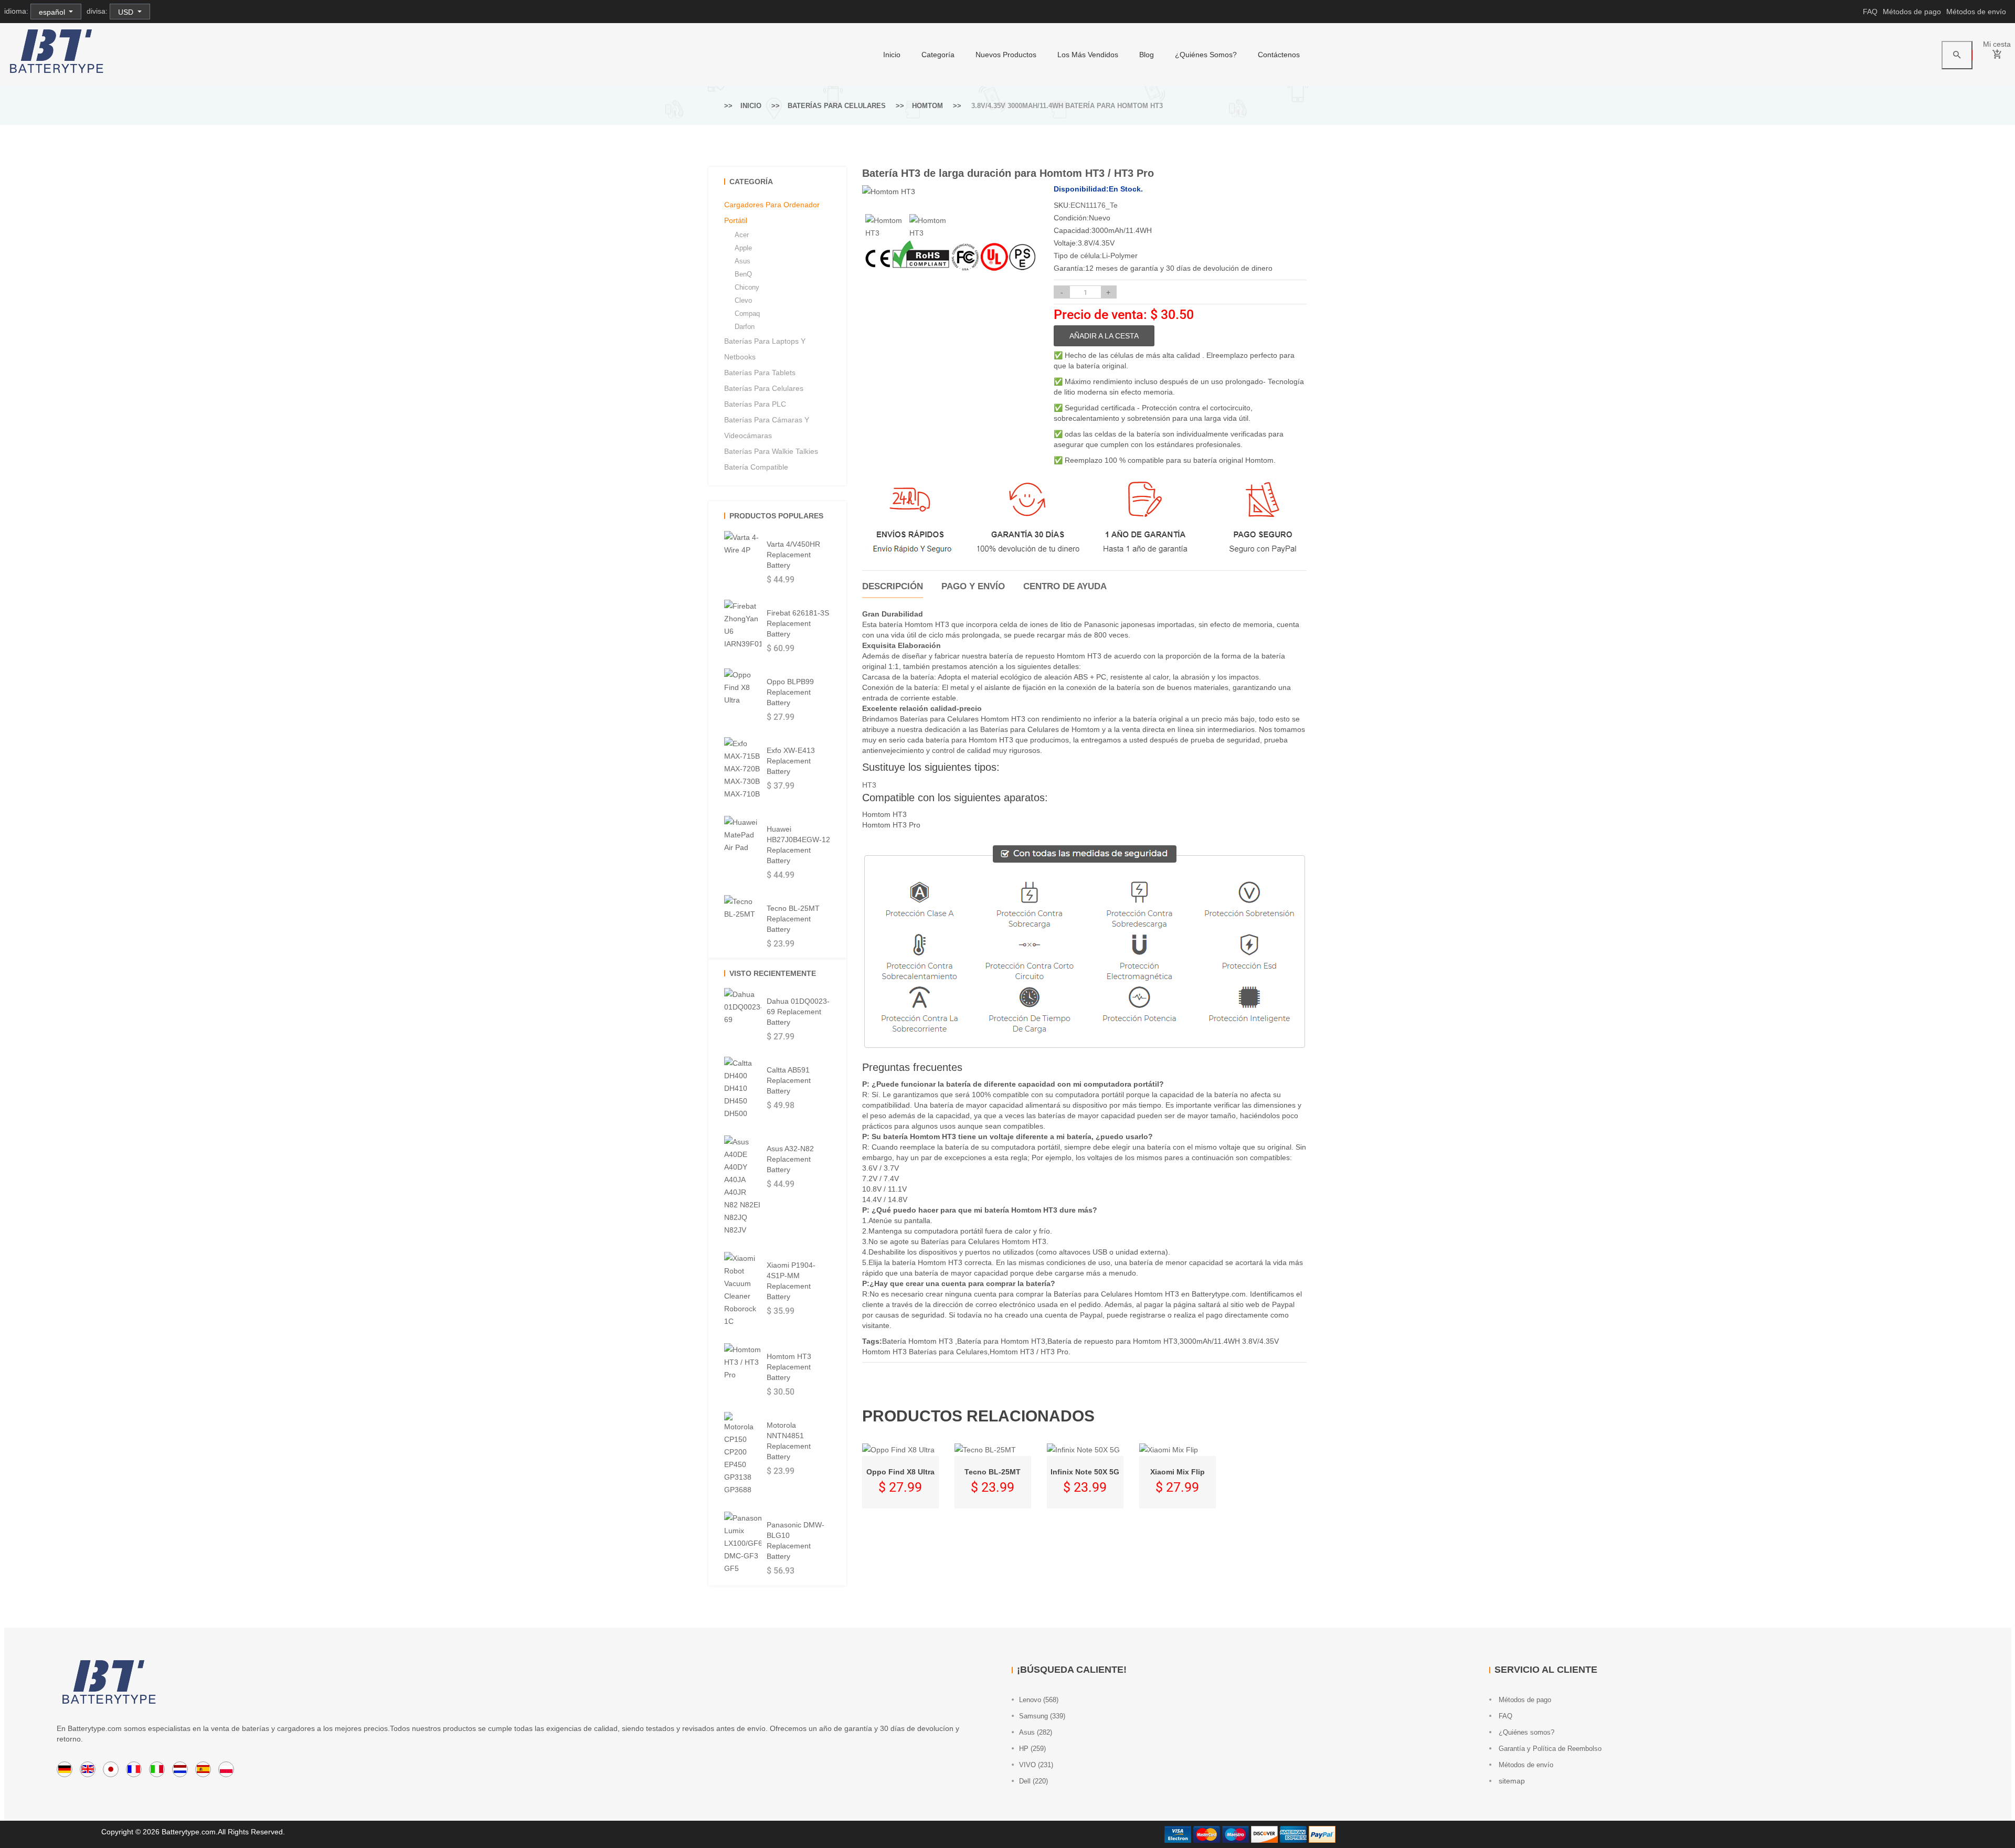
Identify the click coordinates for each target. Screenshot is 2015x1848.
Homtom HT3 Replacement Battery (789, 1367)
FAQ (1870, 12)
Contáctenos (1279, 55)
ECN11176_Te (1094, 205)
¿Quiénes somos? (1206, 55)
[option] (884, 227)
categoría (938, 55)
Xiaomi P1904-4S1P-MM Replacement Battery (791, 1281)
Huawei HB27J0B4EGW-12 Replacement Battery (798, 845)
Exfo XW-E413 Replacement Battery (791, 761)
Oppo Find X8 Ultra (900, 1472)
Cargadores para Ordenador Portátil (772, 213)
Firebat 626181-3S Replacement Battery (798, 623)
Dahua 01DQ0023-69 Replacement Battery (798, 1012)
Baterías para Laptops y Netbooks (765, 349)
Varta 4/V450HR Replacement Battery (793, 555)
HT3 (869, 785)
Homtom (927, 106)
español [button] (53, 12)
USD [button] (127, 12)
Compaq (747, 314)
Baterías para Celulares (837, 106)
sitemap (1511, 1781)
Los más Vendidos (1088, 55)
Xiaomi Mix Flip (1178, 1472)
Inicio (892, 55)
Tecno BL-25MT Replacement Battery (793, 919)
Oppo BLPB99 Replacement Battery (790, 692)
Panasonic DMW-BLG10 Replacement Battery (796, 1541)
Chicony (747, 287)
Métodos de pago (1912, 12)
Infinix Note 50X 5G (1085, 1472)
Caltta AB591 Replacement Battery (789, 1080)
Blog (1147, 55)
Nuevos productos (1006, 55)
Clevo (743, 300)
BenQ (743, 274)
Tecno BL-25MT (993, 1472)
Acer (742, 235)
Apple (743, 248)
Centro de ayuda (1065, 586)
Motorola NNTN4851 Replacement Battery (789, 1441)
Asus (743, 261)
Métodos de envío (1976, 12)
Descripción (893, 586)
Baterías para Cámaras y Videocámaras (767, 428)
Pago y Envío (973, 586)
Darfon (745, 327)
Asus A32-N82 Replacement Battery (790, 1159)
